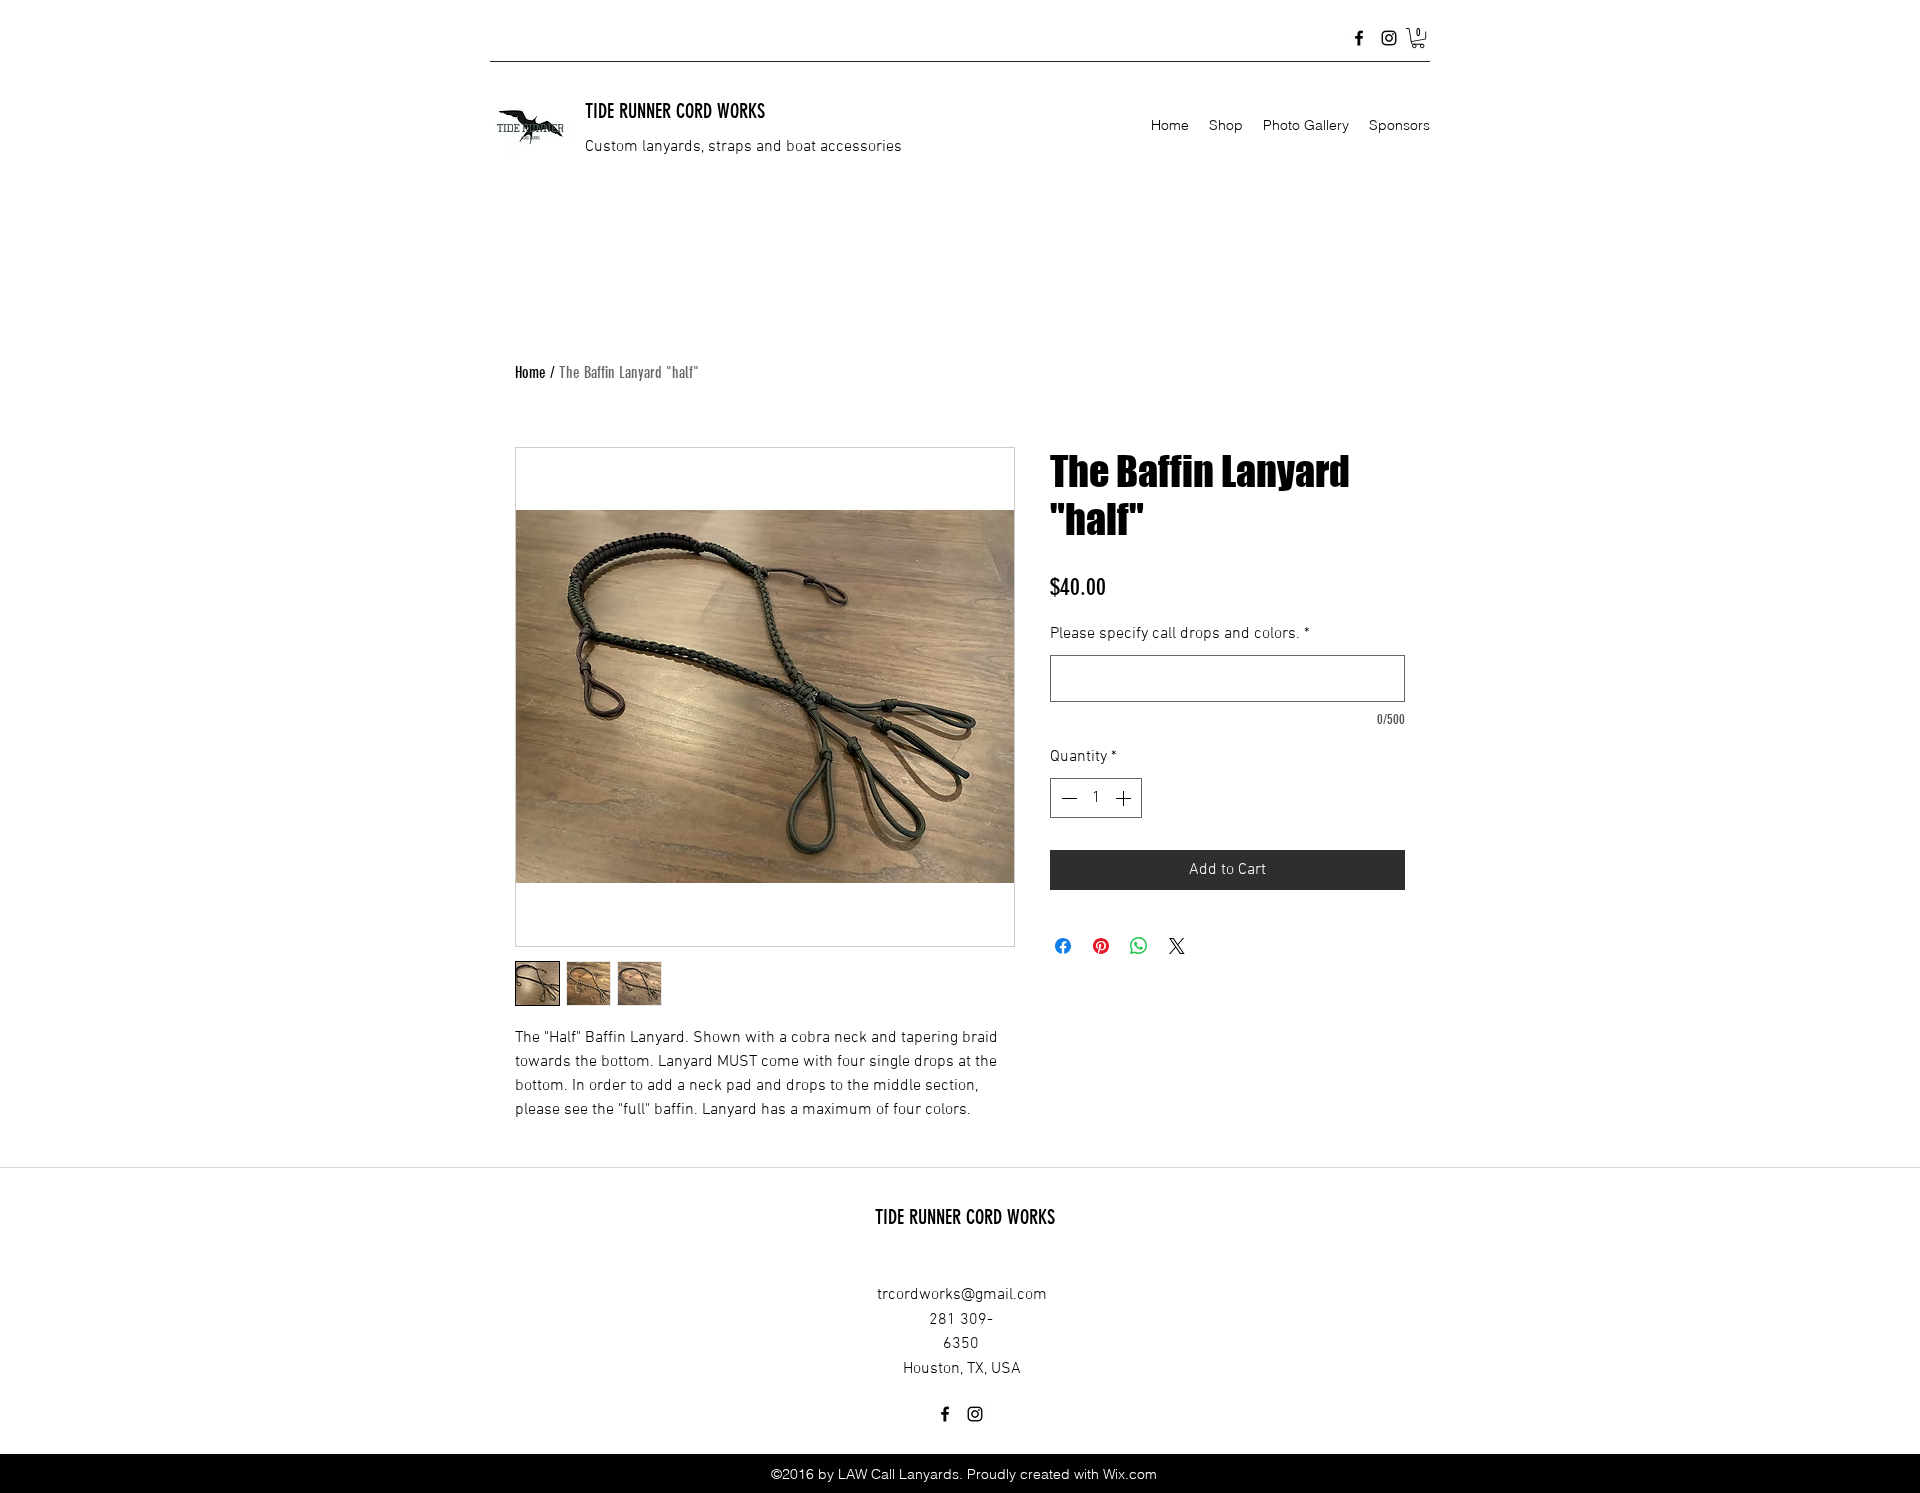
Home (530, 372)
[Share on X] (1177, 946)
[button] (1418, 38)
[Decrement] (1067, 798)
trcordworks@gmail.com (962, 1295)
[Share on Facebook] (1063, 946)
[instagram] (1389, 38)
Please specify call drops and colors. (1180, 634)
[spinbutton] (1096, 798)
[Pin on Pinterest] (1101, 946)
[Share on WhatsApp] (1139, 946)
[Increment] (1125, 798)
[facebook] (1359, 38)
